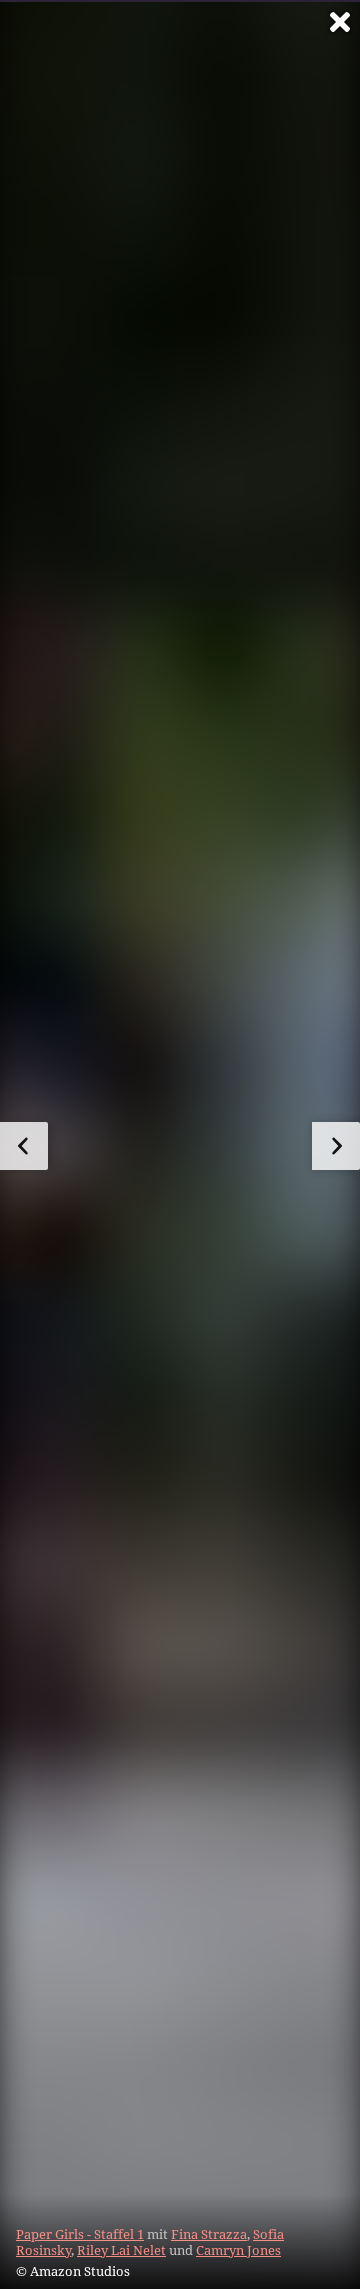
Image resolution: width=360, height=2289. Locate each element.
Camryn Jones (238, 2250)
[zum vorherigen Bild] (24, 1146)
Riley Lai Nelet (121, 2250)
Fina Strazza (209, 2234)
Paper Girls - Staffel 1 (80, 2234)
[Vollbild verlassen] (340, 22)
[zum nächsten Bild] (336, 1146)
